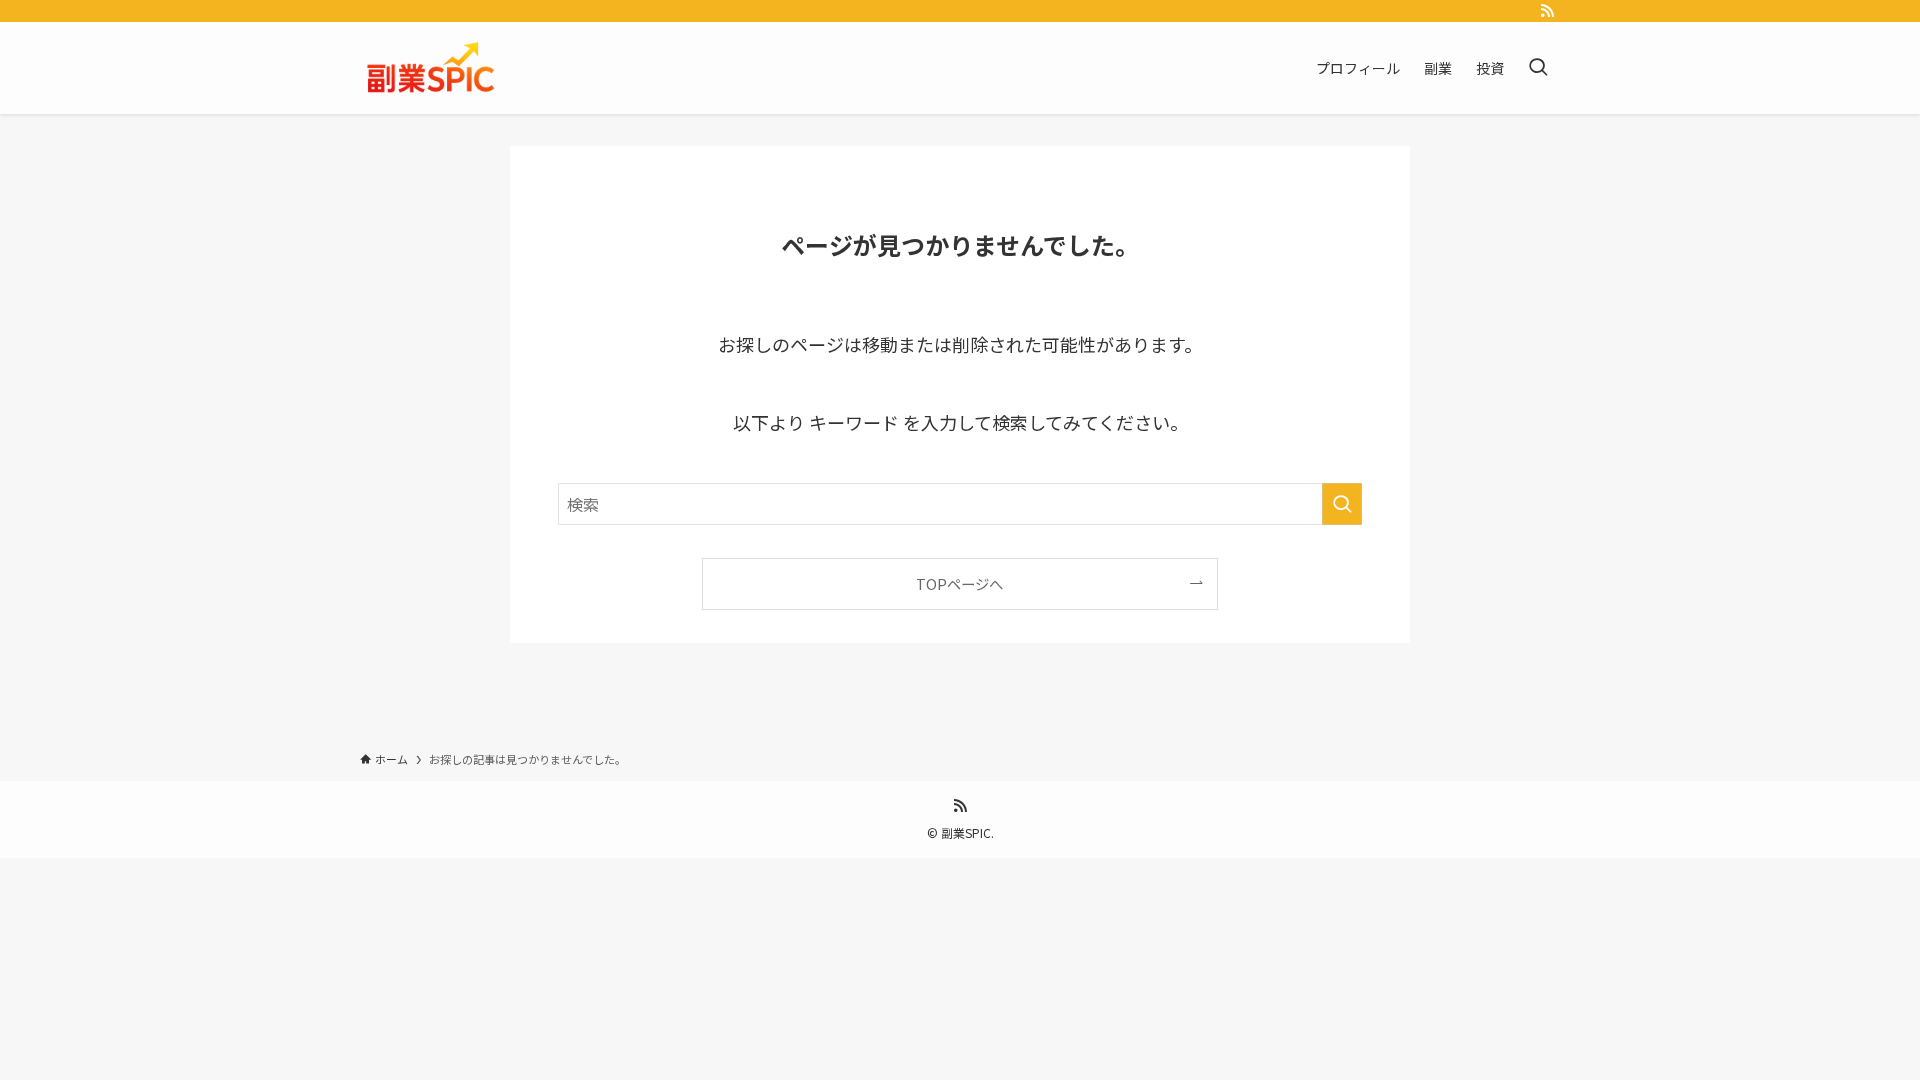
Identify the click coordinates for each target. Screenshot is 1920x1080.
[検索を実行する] (1342, 504)
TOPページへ (959, 583)
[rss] (1547, 11)
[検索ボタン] (1538, 68)
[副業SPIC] (432, 68)
